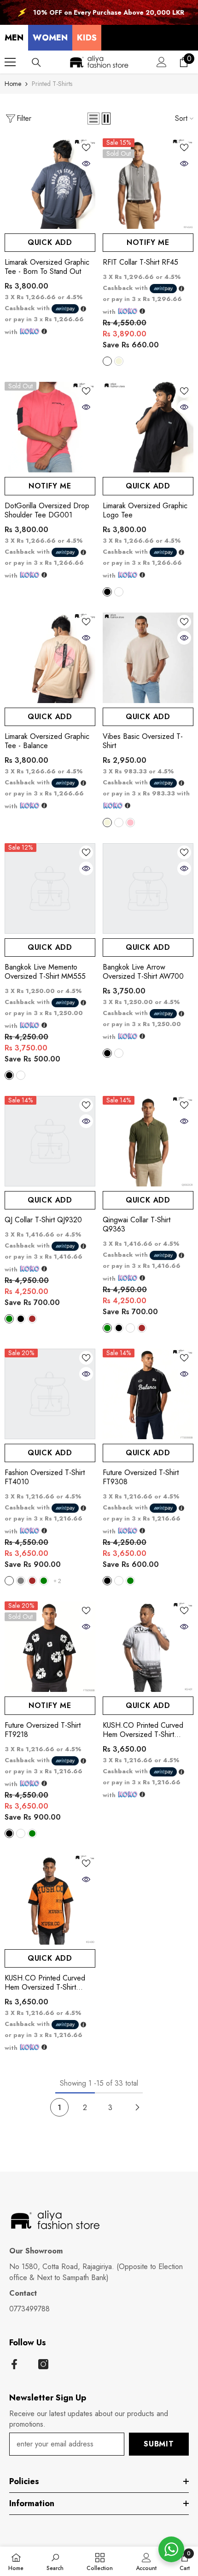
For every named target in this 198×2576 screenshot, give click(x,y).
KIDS (87, 38)
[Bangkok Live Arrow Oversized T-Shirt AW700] (148, 888)
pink (130, 823)
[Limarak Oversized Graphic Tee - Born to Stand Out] (50, 184)
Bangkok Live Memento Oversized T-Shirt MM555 (45, 972)
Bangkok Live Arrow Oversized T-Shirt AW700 (143, 972)
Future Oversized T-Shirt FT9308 (141, 1477)
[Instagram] (43, 2364)
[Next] (137, 2108)
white (119, 592)
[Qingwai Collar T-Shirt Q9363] (148, 1141)
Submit (159, 2444)
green (9, 1319)
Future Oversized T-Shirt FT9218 (43, 1730)
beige (119, 361)
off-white (9, 1581)
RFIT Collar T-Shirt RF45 (140, 262)
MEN (14, 38)
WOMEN (50, 38)
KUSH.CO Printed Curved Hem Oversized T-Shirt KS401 (143, 1730)
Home (13, 84)
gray (21, 1581)
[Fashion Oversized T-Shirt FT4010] (50, 1394)
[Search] (36, 62)
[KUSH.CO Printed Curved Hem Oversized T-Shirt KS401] (148, 1647)
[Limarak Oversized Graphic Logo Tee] (148, 427)
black (107, 592)
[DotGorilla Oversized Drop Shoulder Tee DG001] (50, 427)
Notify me (148, 242)
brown (32, 1319)
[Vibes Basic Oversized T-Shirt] (148, 658)
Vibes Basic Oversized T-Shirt (143, 741)
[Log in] (162, 62)
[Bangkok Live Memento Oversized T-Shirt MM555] (50, 888)
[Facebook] (14, 2364)
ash (107, 361)
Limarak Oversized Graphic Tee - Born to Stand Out (47, 267)
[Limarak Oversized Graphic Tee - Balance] (50, 658)
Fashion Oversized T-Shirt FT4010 (45, 1477)
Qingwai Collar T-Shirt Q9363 (137, 1225)
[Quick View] (86, 164)
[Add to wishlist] (86, 148)
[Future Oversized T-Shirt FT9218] (50, 1647)
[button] (93, 119)
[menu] (10, 62)
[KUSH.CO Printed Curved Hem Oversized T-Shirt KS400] (50, 1899)
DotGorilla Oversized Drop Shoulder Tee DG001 (47, 511)
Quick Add (50, 242)
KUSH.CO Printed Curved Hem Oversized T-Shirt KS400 (45, 1983)
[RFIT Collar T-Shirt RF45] (148, 184)
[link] (55, 2561)
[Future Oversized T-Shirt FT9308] (148, 1394)
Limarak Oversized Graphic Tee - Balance (47, 741)
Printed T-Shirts (52, 84)
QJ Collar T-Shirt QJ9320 (43, 1220)
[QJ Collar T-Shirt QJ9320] (50, 1141)
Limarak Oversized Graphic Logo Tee (145, 511)
